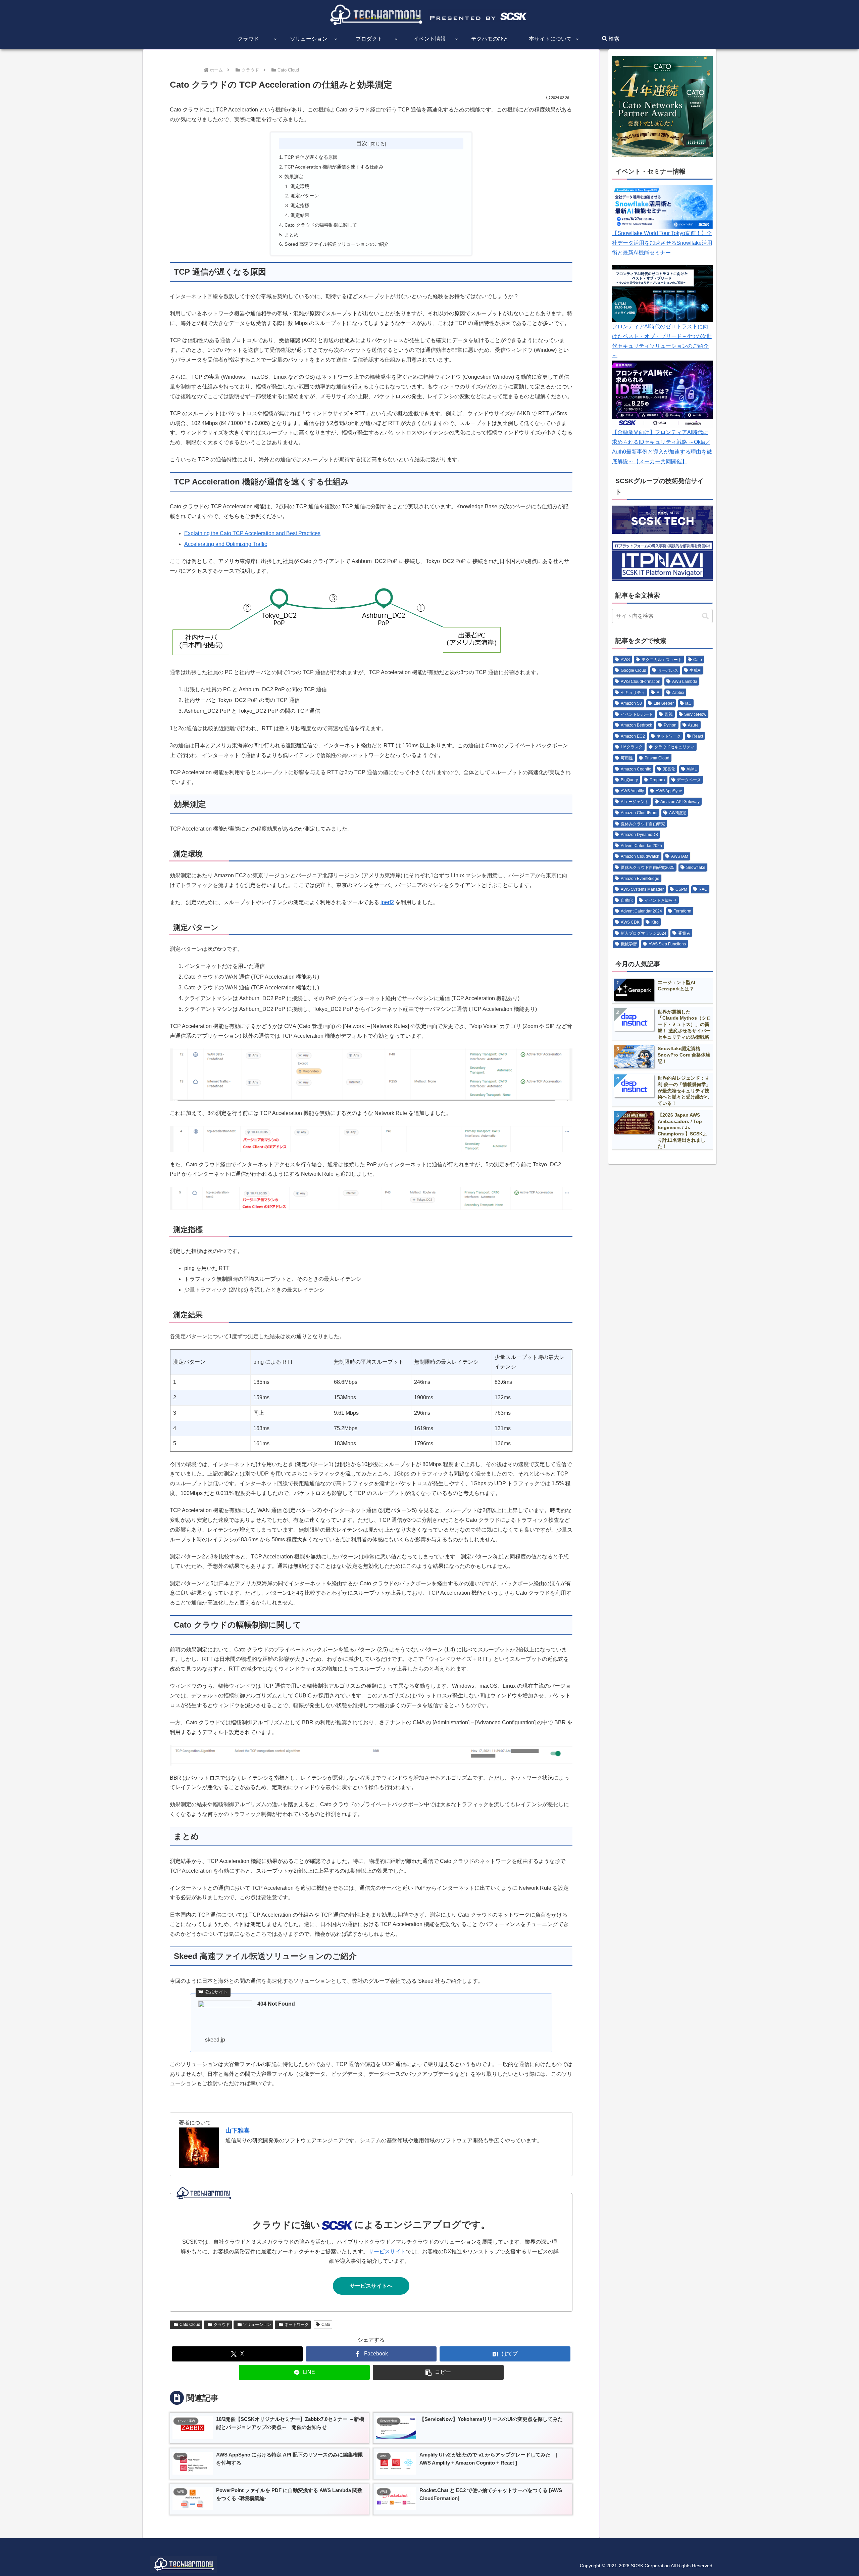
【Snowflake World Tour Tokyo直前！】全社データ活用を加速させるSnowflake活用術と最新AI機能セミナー (662, 243)
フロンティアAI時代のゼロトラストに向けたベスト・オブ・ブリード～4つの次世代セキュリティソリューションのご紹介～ (662, 341)
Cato (326, 2325)
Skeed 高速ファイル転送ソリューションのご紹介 (337, 244)
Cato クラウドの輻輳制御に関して (321, 225)
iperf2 (387, 902)
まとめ (292, 235)
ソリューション (257, 2325)
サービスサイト (387, 2252)
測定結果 (300, 215)
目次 (362, 143)
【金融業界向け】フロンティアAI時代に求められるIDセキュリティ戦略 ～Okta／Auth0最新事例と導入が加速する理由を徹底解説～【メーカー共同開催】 (662, 447)
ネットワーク (297, 2325)
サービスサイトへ (371, 2286)
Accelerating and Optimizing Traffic (226, 544)
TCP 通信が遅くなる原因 (311, 157)
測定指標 (300, 205)
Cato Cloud (190, 2325)
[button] (438, 2372)
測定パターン (305, 196)
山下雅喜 (238, 2130)
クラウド (222, 2325)
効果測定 (294, 177)
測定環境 (300, 186)
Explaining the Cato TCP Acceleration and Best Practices (252, 533)
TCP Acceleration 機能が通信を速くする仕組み (334, 167)
